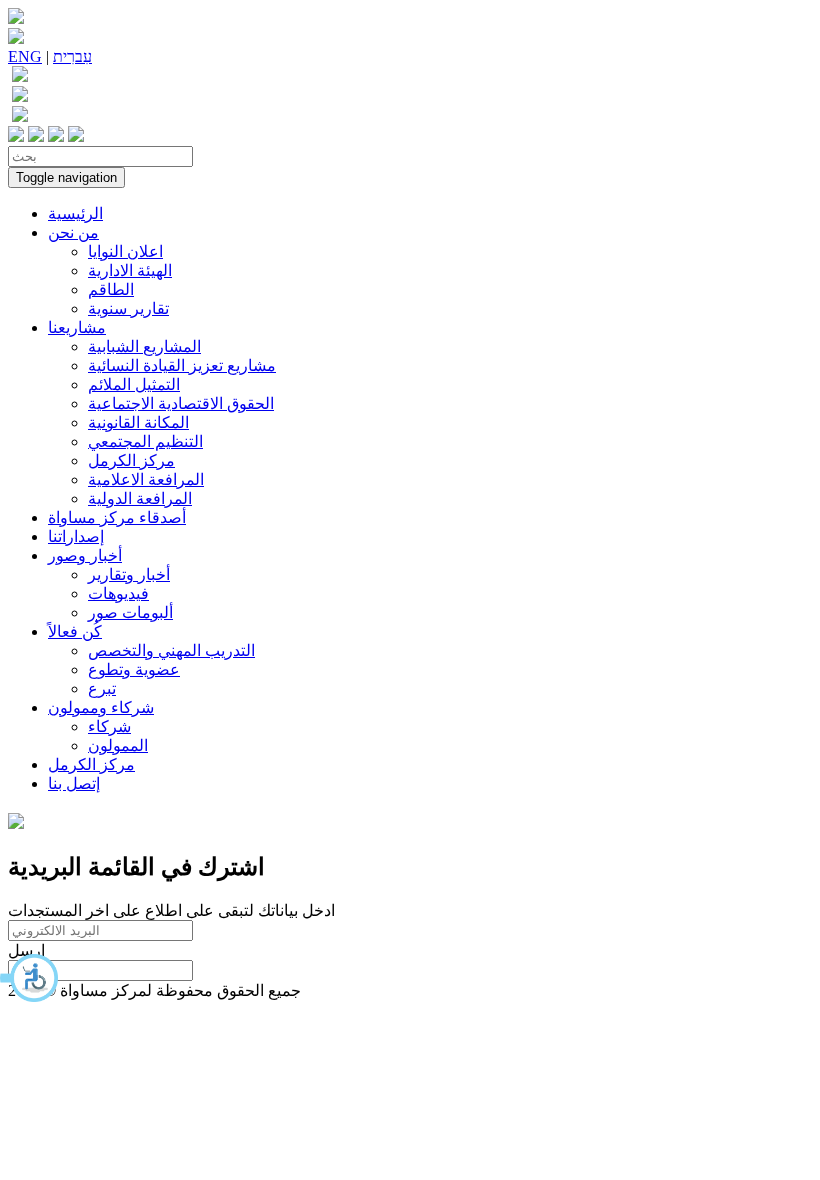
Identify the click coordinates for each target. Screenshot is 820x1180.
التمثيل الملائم (134, 384)
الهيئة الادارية (130, 270)
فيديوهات (118, 593)
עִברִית (72, 56)
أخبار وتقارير (129, 574)
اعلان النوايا (125, 251)
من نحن (73, 232)
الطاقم (111, 289)
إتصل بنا (74, 783)
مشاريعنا (77, 327)
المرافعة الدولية (140, 498)
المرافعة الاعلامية (146, 479)
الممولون (118, 745)
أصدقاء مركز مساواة (117, 517)
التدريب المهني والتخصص (171, 650)
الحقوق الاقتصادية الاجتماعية (181, 403)
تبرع (102, 688)
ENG (25, 56)
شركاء (109, 726)
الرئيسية (75, 213)
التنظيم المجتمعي (145, 441)
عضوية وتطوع (134, 669)
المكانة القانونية (138, 422)
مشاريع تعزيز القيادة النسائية (182, 365)
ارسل (26, 950)
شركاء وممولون (101, 707)
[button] (30, 978)
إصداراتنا (76, 536)
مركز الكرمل (131, 460)
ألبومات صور (130, 612)
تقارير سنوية (128, 308)
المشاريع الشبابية (144, 346)
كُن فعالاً (75, 631)
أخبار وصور (85, 555)
